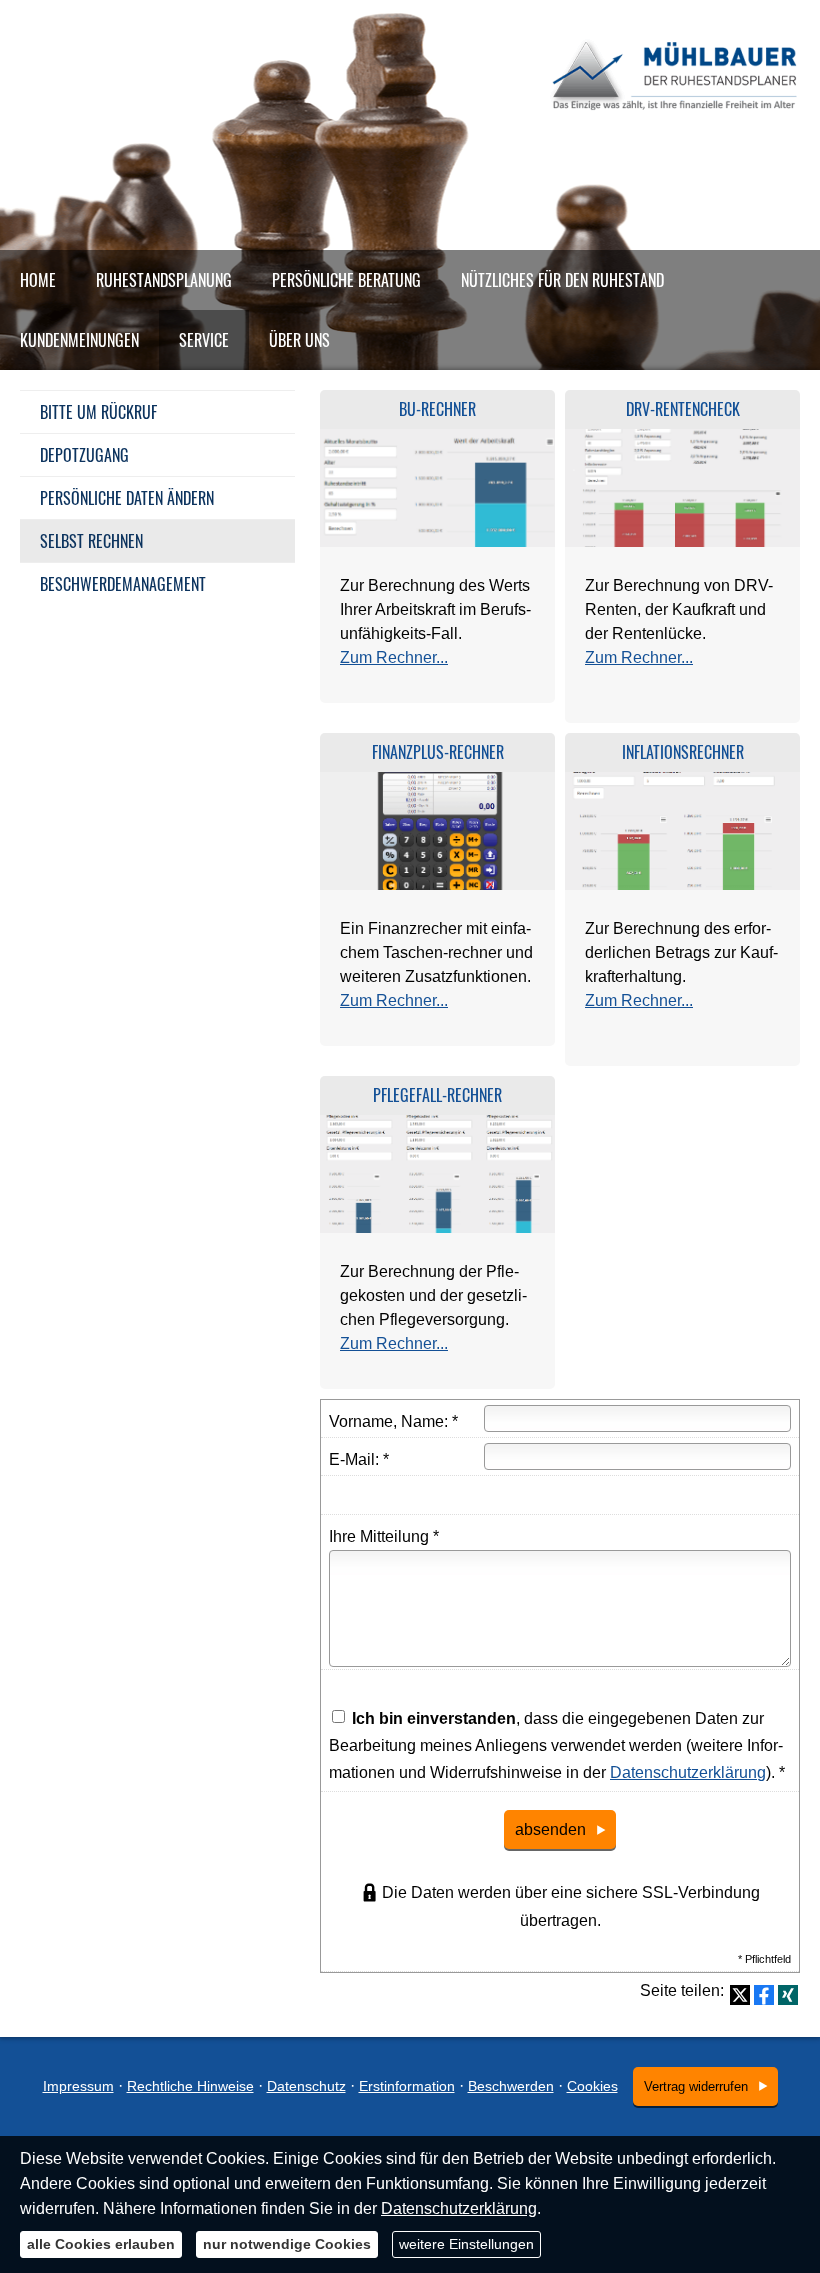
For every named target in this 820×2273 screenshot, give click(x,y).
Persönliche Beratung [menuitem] (346, 280)
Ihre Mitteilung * (384, 1536)
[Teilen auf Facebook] (764, 1995)
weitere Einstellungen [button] (466, 2244)
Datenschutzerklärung (688, 1772)
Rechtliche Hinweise (190, 2086)
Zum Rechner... (394, 657)
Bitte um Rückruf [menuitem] (98, 412)
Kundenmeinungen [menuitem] (79, 340)
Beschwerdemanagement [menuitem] (123, 584)
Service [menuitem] (204, 340)
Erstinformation (407, 2086)
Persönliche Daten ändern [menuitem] (127, 498)
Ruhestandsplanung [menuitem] (164, 280)
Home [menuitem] (38, 280)
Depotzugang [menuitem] (84, 455)
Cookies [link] (592, 2086)
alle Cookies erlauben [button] (101, 2244)
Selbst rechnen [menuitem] (91, 541)
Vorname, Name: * (393, 1421)
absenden (550, 1829)
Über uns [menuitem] (299, 340)
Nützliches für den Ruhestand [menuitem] (562, 280)
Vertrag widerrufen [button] (696, 2086)
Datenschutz (306, 2086)
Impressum (78, 2086)
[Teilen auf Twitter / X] (740, 1995)
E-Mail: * (359, 1459)
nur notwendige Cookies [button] (287, 2244)
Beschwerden (511, 2086)
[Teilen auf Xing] (788, 1995)
